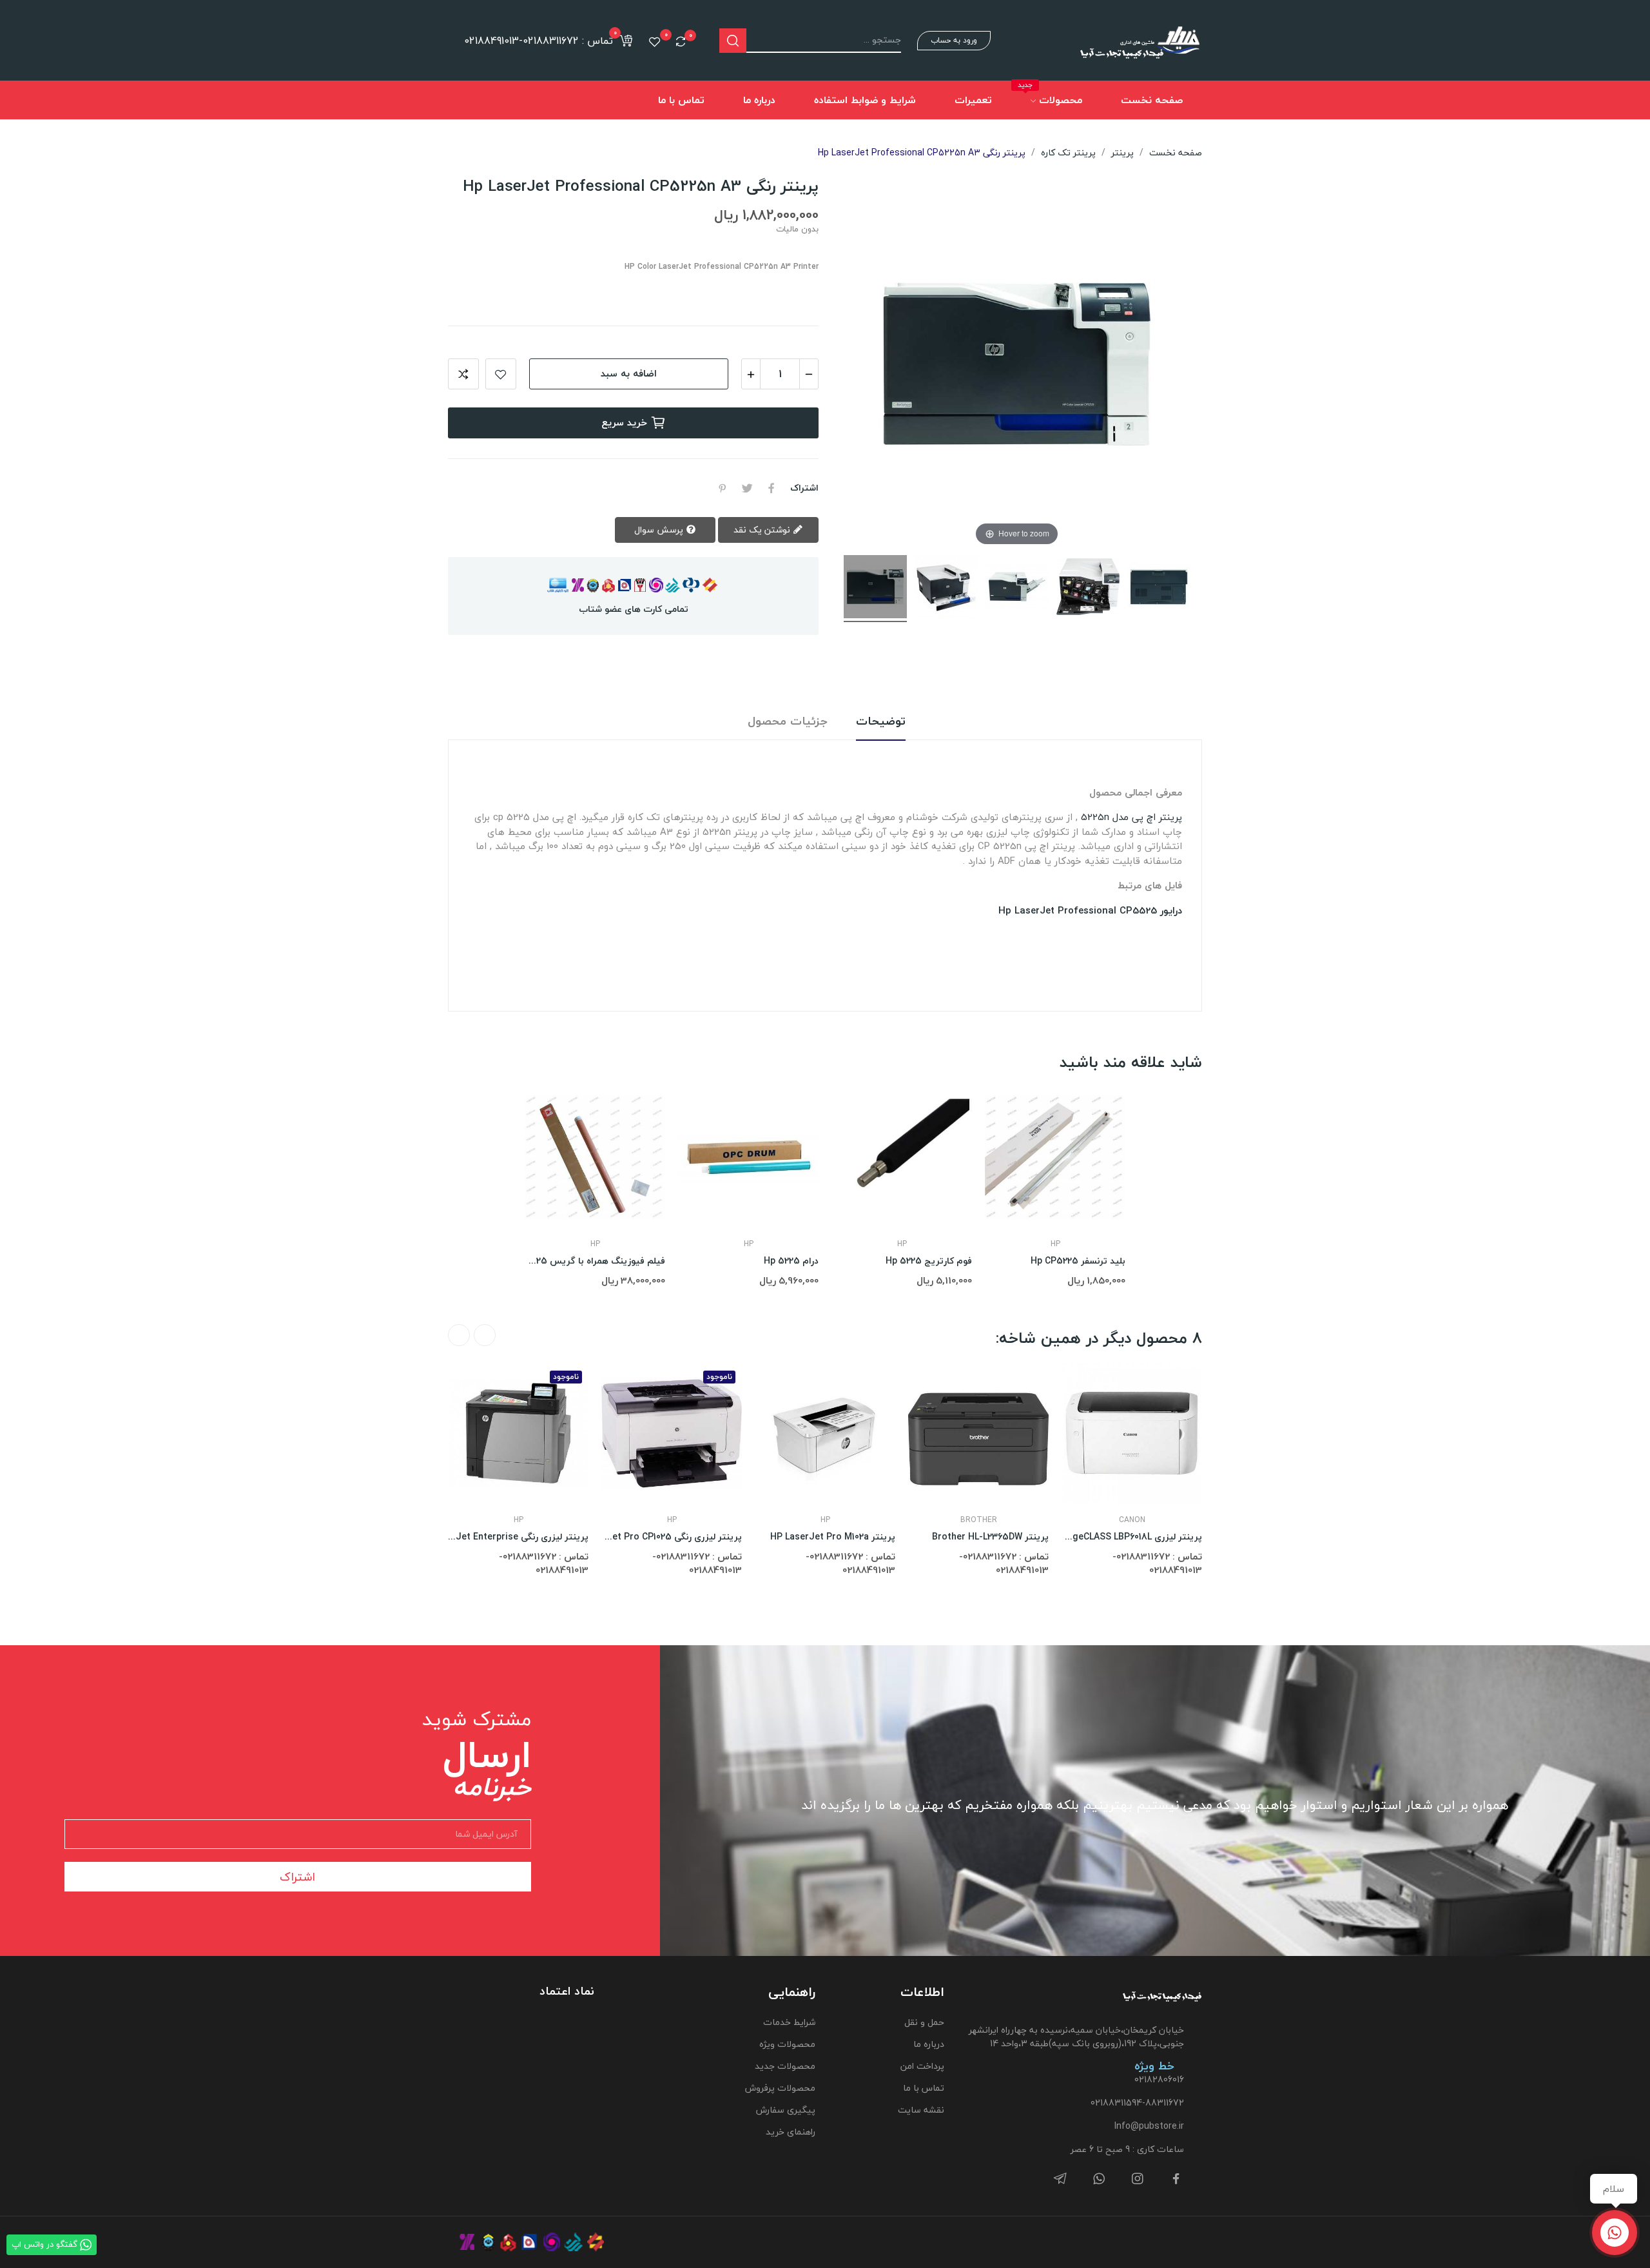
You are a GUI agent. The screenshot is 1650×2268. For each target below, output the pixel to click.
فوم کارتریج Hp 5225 (929, 1261)
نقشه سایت (921, 2110)
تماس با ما (924, 2088)
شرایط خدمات (789, 2022)
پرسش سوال (660, 530)
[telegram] (1060, 2179)
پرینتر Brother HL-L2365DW (990, 1537)
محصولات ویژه (787, 2044)
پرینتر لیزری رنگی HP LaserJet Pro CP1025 (672, 1537)
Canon (1132, 1520)
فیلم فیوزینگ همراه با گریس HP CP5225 (595, 1261)
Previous (485, 1335)
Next (459, 1335)
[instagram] (1138, 2179)
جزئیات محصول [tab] (788, 722)
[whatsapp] (1099, 2179)
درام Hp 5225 (791, 1261)
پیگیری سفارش (785, 2110)
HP (595, 1244)
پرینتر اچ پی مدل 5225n (1131, 817)
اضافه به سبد (629, 373)
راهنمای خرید (790, 2132)
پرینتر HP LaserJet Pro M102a (833, 1537)
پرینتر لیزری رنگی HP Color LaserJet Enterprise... (518, 1537)
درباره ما (929, 2044)
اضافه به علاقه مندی (501, 374)
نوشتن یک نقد (763, 530)
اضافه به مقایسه (463, 374)
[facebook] (1176, 2179)
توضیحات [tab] (881, 722)
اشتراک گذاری (772, 488)
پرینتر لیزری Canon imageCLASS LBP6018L (1132, 1537)
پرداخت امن (922, 2066)
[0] (681, 41)
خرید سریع (624, 422)
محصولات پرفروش (780, 2088)
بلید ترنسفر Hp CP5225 (1078, 1261)
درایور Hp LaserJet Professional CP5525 (1090, 910)
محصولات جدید (785, 2066)
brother (979, 1520)
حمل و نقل (924, 2022)
